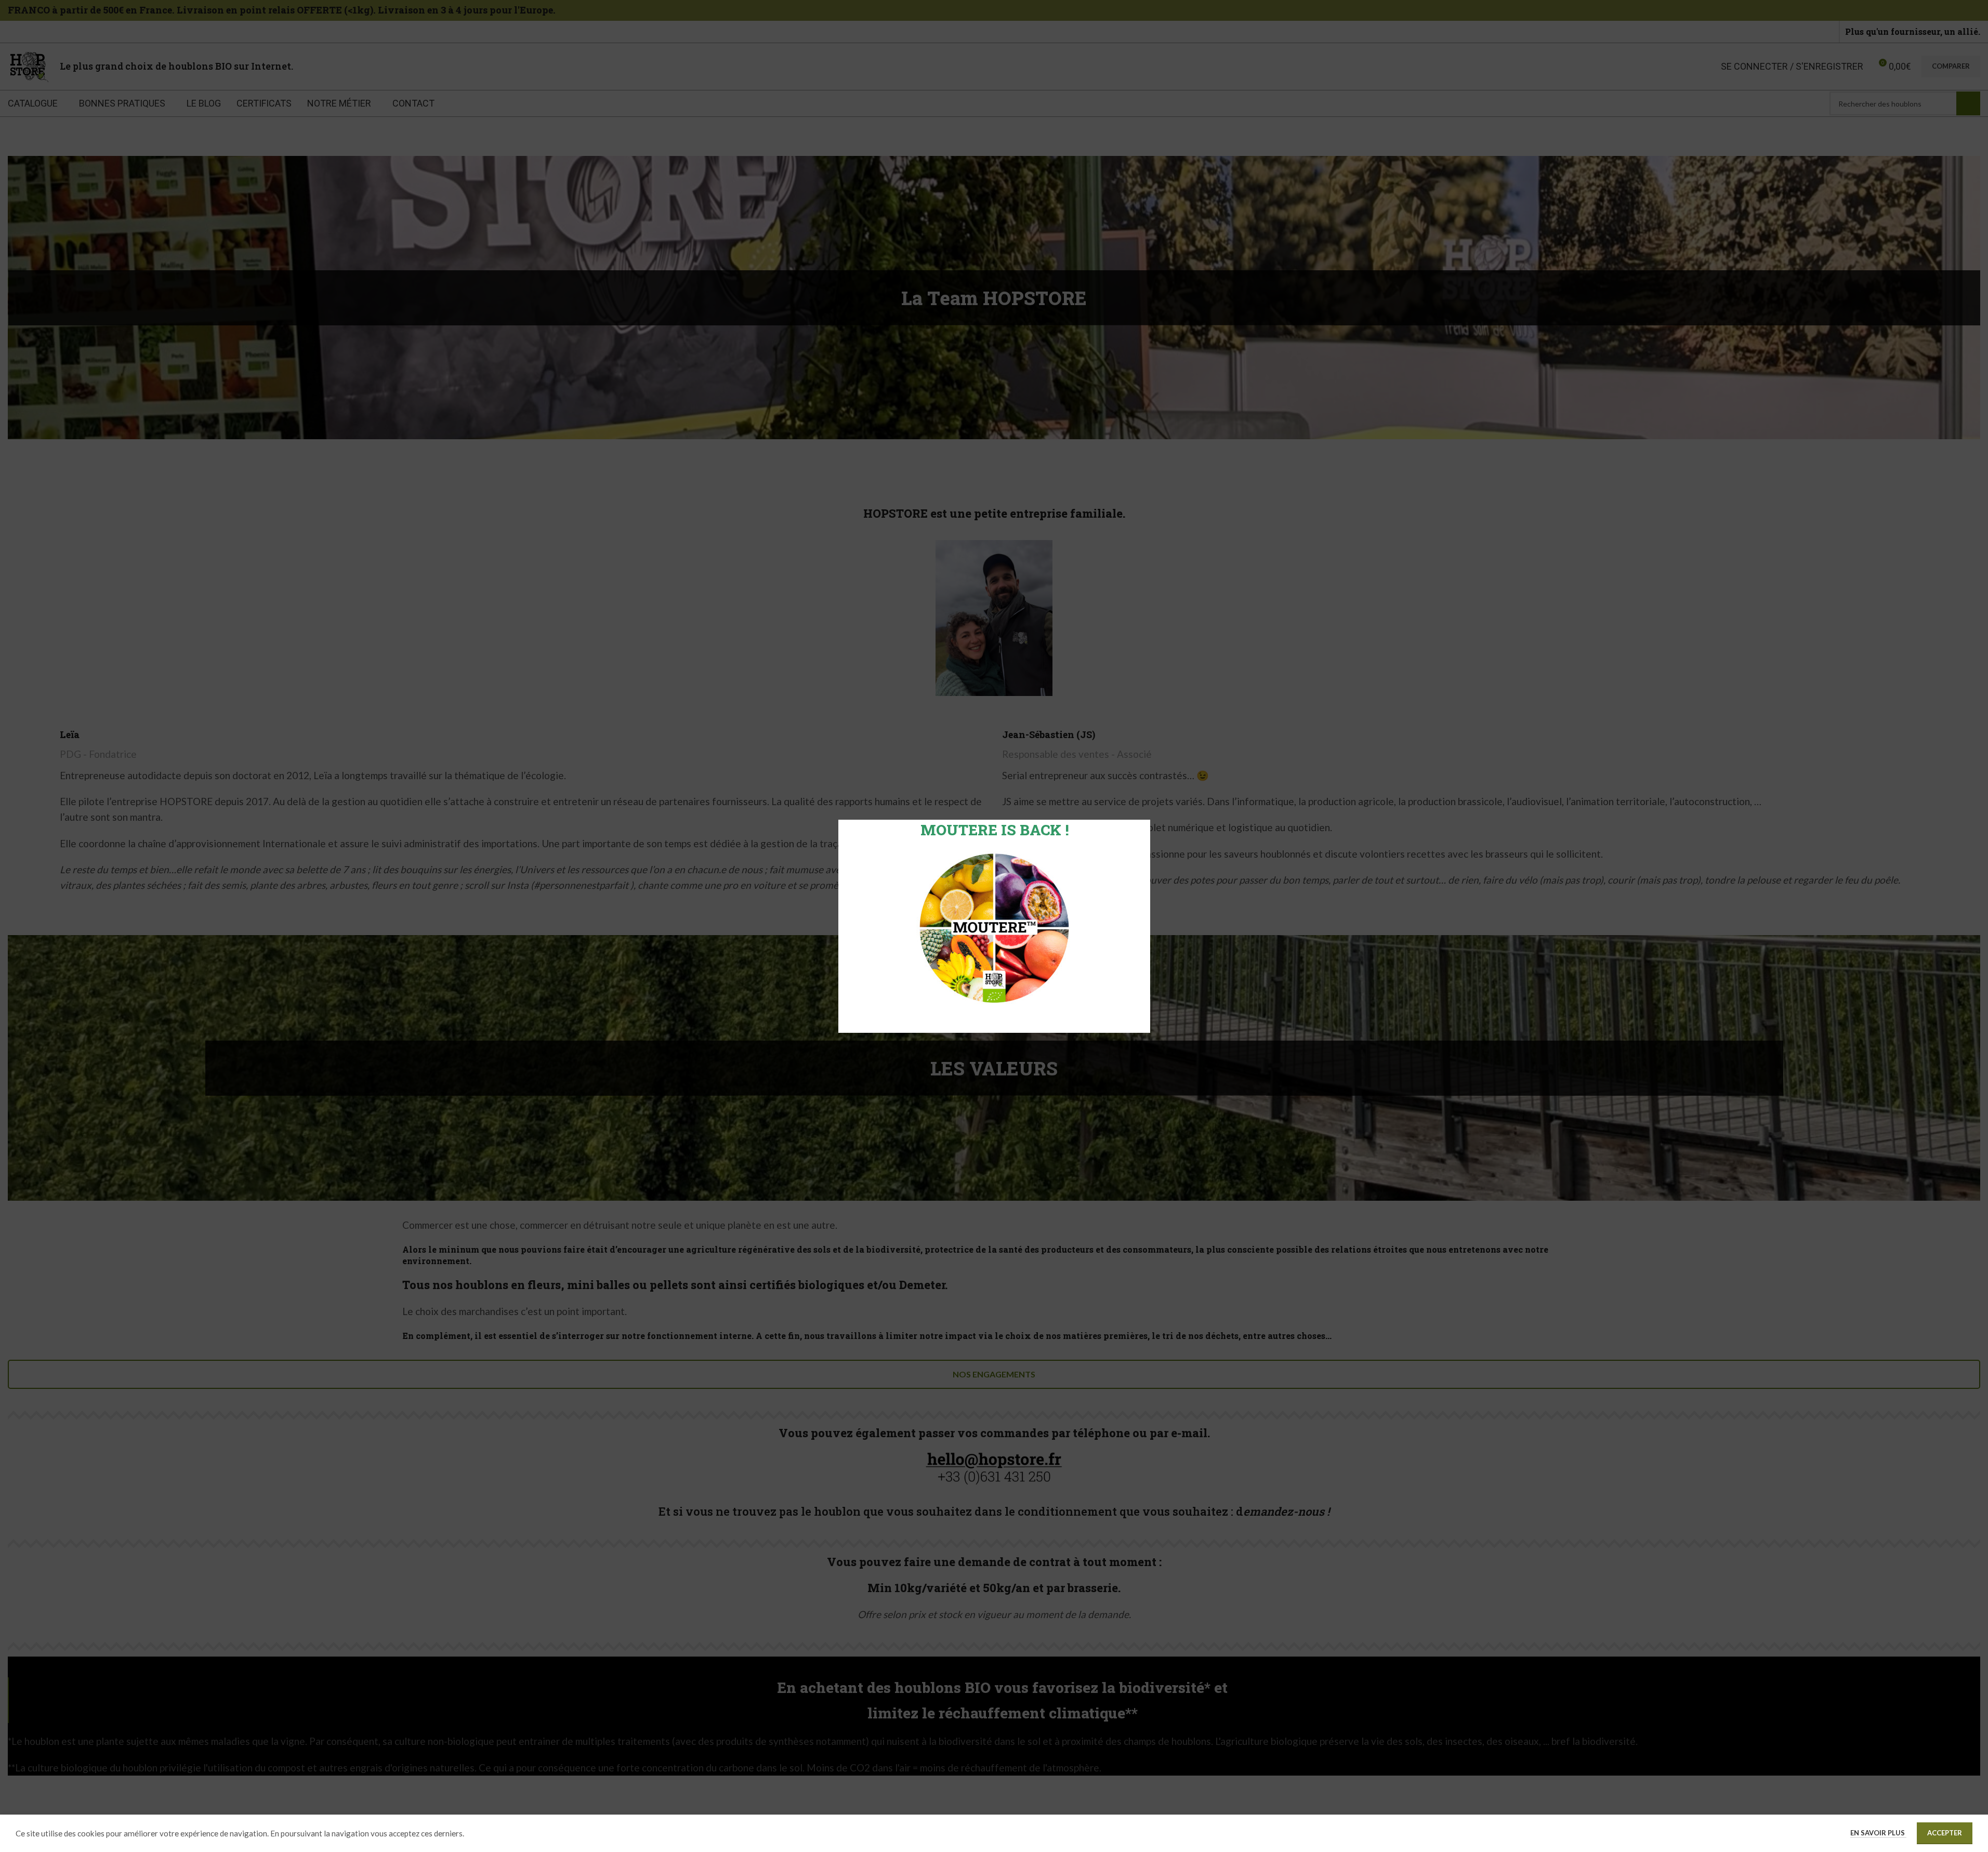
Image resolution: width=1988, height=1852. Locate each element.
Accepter (1945, 1833)
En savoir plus (1878, 1833)
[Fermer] (1145, 807)
